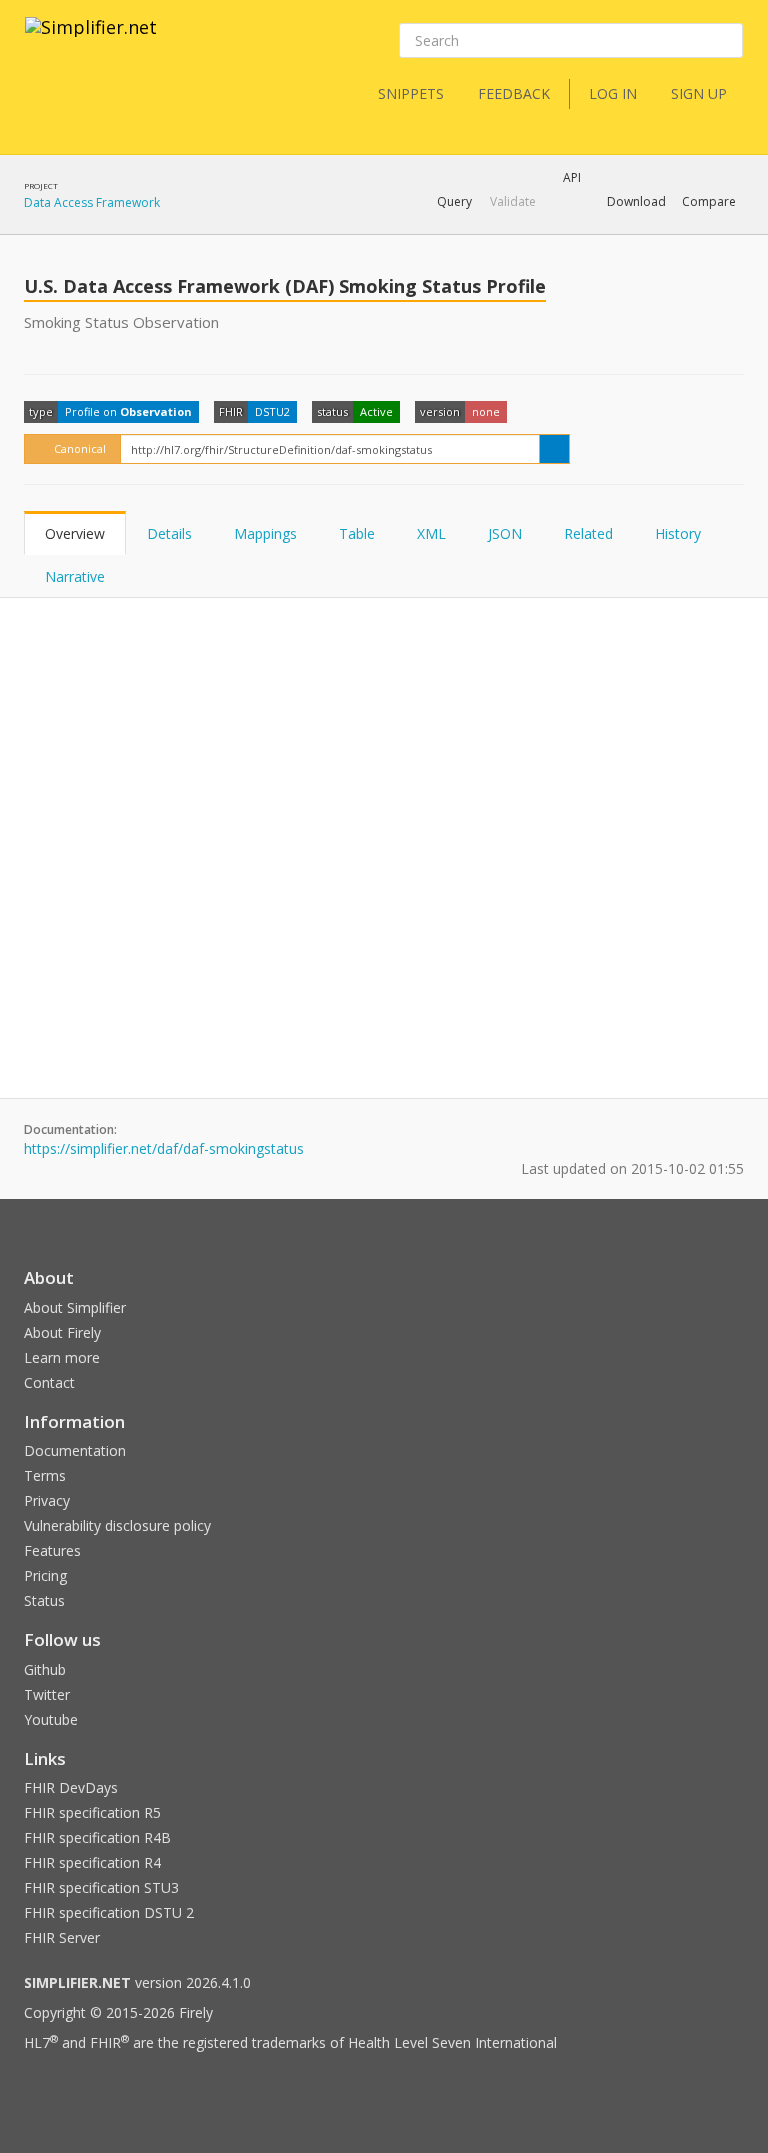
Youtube (51, 1719)
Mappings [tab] (265, 533)
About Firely (62, 1332)
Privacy (47, 1500)
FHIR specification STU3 (101, 1887)
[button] (454, 202)
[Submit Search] (726, 41)
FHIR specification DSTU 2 (109, 1912)
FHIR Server (62, 1937)
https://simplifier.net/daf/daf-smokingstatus (164, 1148)
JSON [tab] (505, 533)
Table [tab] (357, 533)
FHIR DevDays (71, 1787)
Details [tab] (169, 533)
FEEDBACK (514, 93)
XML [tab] (431, 533)
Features (52, 1550)
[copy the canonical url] (554, 449)
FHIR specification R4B (97, 1837)
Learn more (62, 1357)
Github (45, 1669)
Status (44, 1600)
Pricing (45, 1575)
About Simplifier (75, 1307)
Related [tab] (588, 533)
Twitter (47, 1694)
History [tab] (678, 533)
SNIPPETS (411, 93)
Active (376, 411)
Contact (49, 1382)
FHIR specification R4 (92, 1862)
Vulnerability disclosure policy (117, 1525)
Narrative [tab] (75, 576)
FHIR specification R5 (92, 1812)
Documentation (75, 1450)
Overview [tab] (75, 533)
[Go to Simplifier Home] (91, 40)
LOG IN (613, 93)
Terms (45, 1475)
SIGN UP (699, 93)
